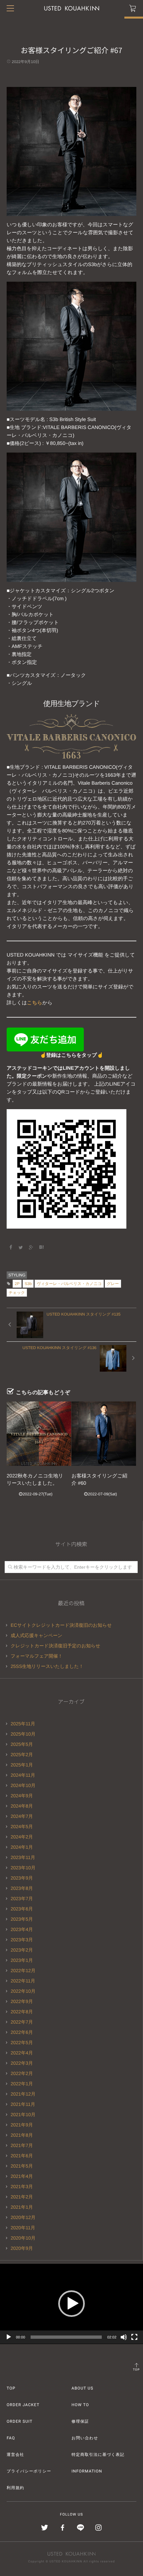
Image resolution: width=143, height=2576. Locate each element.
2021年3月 (22, 2186)
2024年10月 (23, 1785)
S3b (28, 1284)
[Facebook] (11, 1248)
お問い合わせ (85, 2438)
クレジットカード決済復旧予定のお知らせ (56, 1646)
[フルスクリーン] (134, 2337)
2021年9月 (22, 2125)
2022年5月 (22, 2042)
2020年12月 (23, 2217)
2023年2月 (22, 1950)
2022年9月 (22, 2001)
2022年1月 (22, 2084)
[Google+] (31, 1248)
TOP (137, 2370)
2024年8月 (22, 1806)
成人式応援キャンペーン (37, 1635)
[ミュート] (124, 2337)
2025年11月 (23, 1724)
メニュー (10, 8)
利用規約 (15, 2488)
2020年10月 (23, 2238)
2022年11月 (23, 1981)
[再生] (9, 2337)
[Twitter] (21, 1248)
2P (17, 1284)
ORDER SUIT (20, 2421)
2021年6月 (22, 2156)
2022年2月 (22, 2073)
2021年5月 (22, 2166)
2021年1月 (22, 2207)
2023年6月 (22, 1909)
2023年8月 (22, 1888)
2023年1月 (22, 1960)
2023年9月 (22, 1878)
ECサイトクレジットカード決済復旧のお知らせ (61, 1625)
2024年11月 (23, 1775)
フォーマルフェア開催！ (37, 1656)
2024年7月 (22, 1816)
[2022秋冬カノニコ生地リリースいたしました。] (39, 1434)
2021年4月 (22, 2176)
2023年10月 (23, 1868)
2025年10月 (23, 1734)
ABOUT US (82, 2388)
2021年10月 (23, 2114)
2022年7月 (22, 2022)
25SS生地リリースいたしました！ (47, 1666)
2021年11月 (23, 2104)
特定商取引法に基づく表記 (98, 2455)
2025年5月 (22, 1744)
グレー (113, 1284)
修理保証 (80, 2421)
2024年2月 (22, 1837)
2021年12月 (23, 2094)
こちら (35, 1003)
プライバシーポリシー (29, 2471)
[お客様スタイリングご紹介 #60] (104, 1434)
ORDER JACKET (23, 2405)
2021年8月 (22, 2135)
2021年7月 (22, 2145)
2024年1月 (22, 1847)
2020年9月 (22, 2248)
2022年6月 (22, 2032)
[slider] (66, 2337)
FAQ (11, 2438)
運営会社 (15, 2455)
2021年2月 (22, 2197)
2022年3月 (22, 2063)
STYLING (17, 1275)
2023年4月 (22, 1929)
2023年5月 (22, 1919)
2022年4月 (22, 2053)
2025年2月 (22, 1754)
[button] (71, 2304)
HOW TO (80, 2405)
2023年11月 (23, 1857)
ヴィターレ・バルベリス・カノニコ (69, 1284)
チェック (17, 1293)
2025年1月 (22, 1765)
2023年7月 (22, 1898)
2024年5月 (22, 1826)
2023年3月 (22, 1940)
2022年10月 (23, 1991)
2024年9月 (22, 1796)
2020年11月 (23, 2228)
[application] (71, 2304)
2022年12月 (23, 1970)
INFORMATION (87, 2471)
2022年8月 (22, 2012)
